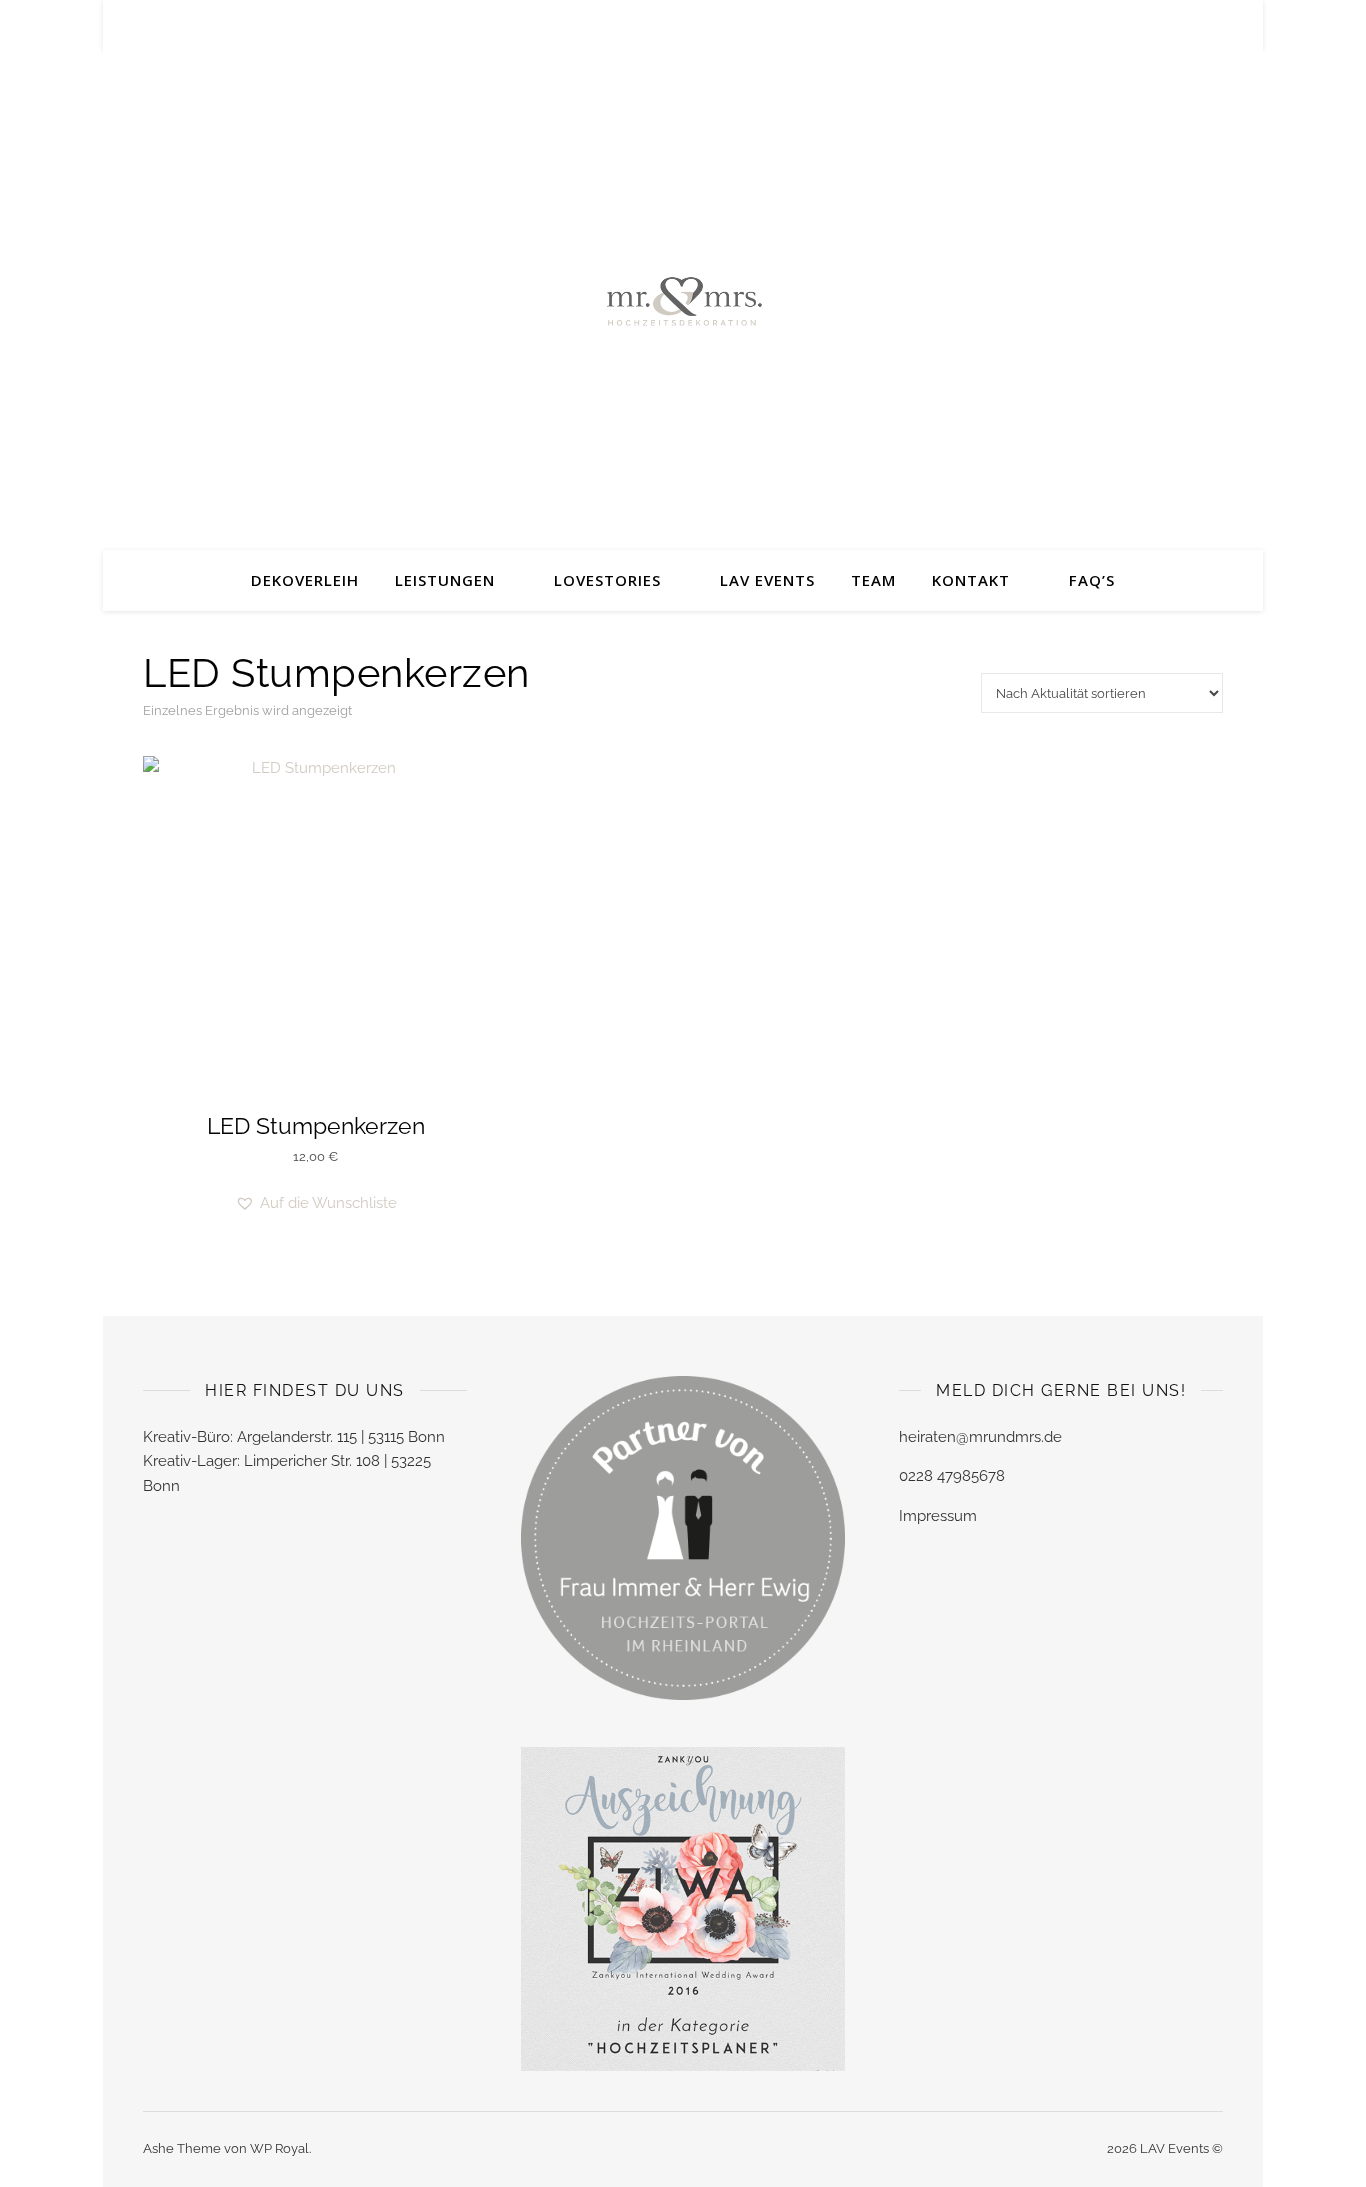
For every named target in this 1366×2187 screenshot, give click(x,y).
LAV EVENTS (767, 580)
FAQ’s (1092, 580)
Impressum (938, 1516)
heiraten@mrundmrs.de (980, 1437)
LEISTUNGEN (445, 580)
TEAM (873, 580)
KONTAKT (971, 580)
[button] (316, 1203)
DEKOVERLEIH (305, 580)
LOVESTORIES (607, 580)
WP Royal (279, 2148)
